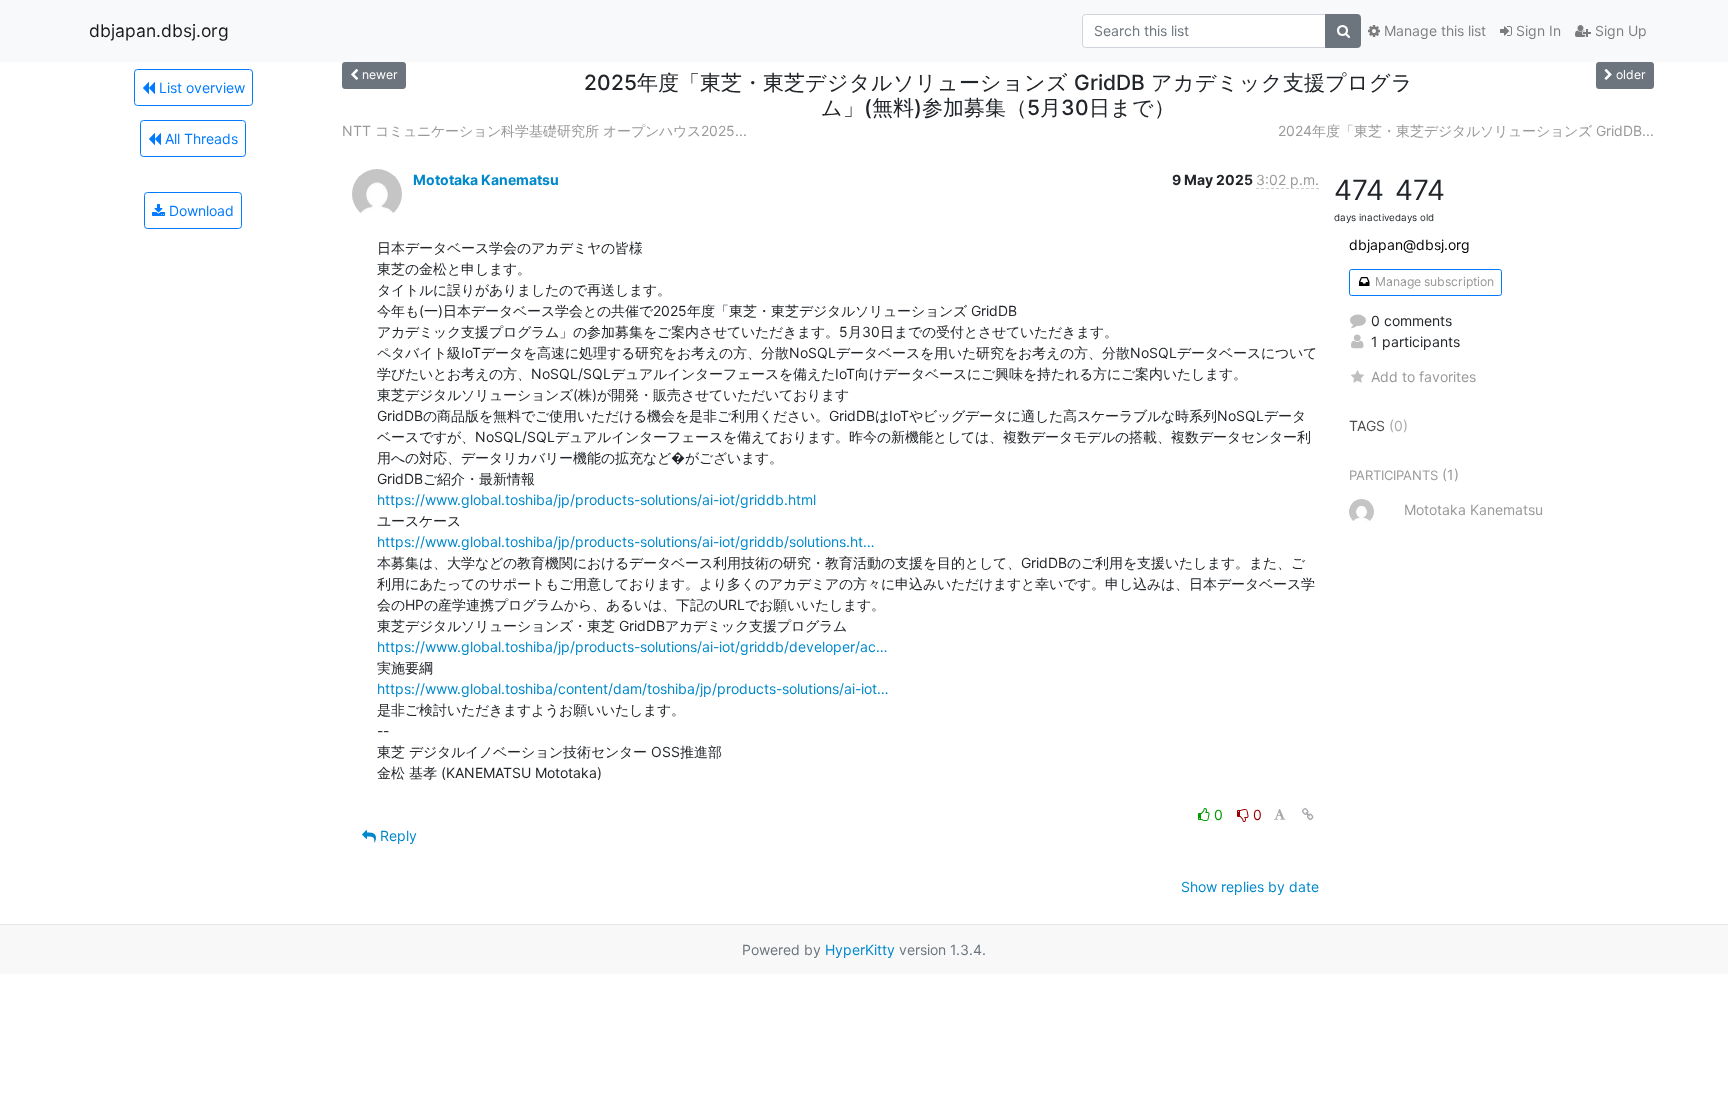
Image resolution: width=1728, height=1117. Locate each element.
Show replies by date (1250, 886)
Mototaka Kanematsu (486, 179)
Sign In (1536, 30)
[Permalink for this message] (1308, 814)
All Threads (199, 138)
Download (199, 210)
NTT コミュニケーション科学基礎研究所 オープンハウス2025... (544, 130)
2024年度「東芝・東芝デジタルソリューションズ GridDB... (1466, 130)
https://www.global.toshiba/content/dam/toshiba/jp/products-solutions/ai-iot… (633, 688)
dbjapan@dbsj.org (1409, 244)
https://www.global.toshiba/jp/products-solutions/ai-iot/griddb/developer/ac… (632, 646)
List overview (200, 87)
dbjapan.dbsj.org (159, 30)
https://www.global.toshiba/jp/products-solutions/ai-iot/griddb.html (596, 499)
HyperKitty (860, 949)
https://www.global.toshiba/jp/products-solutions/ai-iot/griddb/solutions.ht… (626, 541)
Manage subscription (1433, 281)
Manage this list (1433, 30)
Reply (396, 835)
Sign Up (1619, 30)
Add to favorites (1423, 376)
